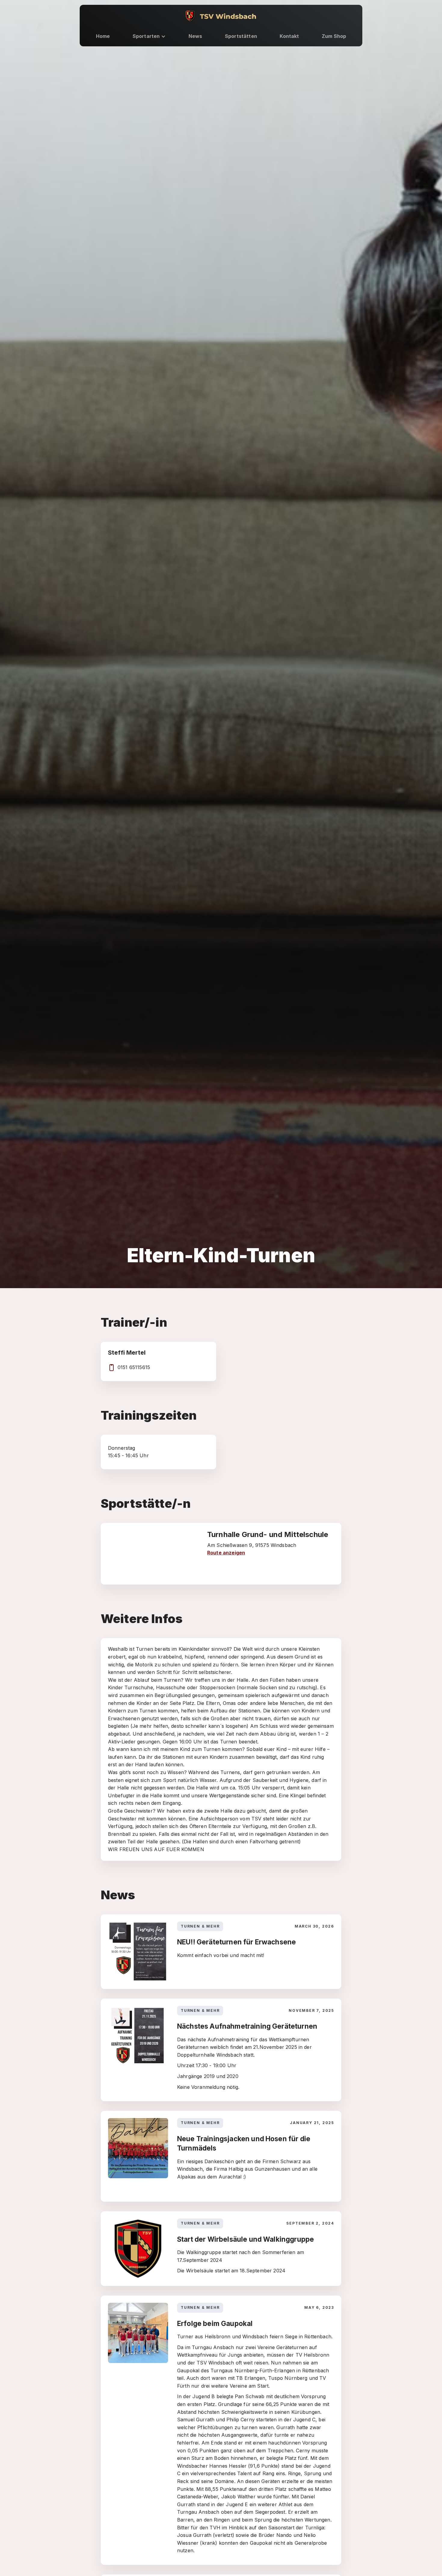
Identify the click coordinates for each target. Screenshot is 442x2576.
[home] (221, 16)
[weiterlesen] (221, 1952)
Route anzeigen (226, 1553)
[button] (149, 36)
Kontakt (289, 36)
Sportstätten (241, 36)
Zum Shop (334, 36)
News (195, 36)
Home (103, 36)
